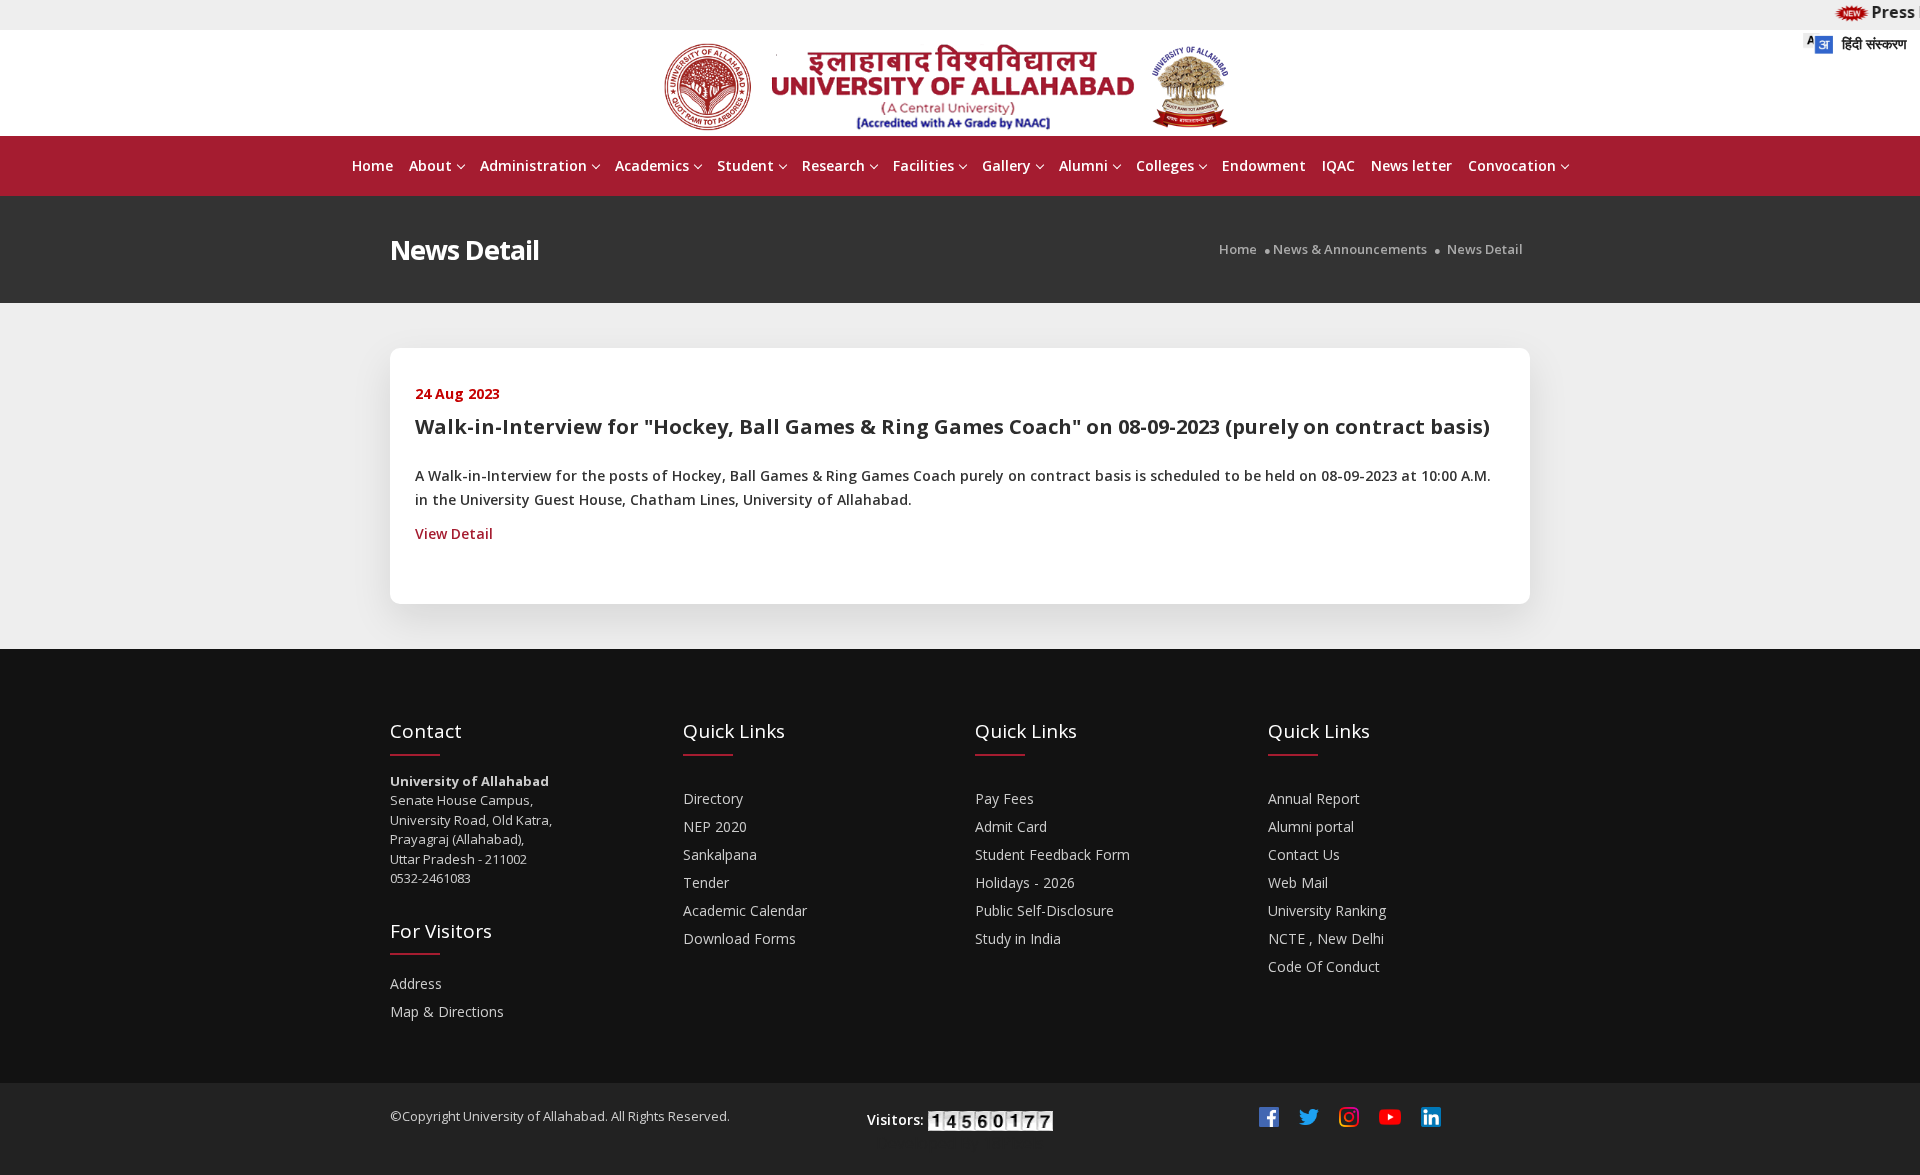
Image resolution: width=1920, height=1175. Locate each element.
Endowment (1264, 165)
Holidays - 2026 (1025, 882)
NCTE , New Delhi (1326, 938)
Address (416, 983)
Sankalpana (720, 854)
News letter (1411, 165)
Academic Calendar (745, 910)
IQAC (1338, 165)
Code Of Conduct (1324, 966)
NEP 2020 (715, 826)
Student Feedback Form (1052, 854)
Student (745, 165)
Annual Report (1314, 798)
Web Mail (1298, 882)
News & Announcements (1350, 249)
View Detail (454, 533)
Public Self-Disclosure (1044, 910)
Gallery (1006, 165)
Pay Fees (1004, 798)
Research (833, 165)
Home (372, 165)
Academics (652, 165)
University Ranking (1327, 910)
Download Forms (739, 938)
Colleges (1165, 165)
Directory (713, 798)
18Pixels (1013, 1143)
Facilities (923, 165)
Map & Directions (447, 1011)
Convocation (1512, 165)
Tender (706, 882)
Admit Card (1011, 826)
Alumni (1083, 165)
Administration (533, 165)
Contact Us (1304, 854)
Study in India (1018, 938)
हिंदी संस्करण (1872, 43)
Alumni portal (1311, 826)
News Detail (1485, 249)
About (430, 165)
